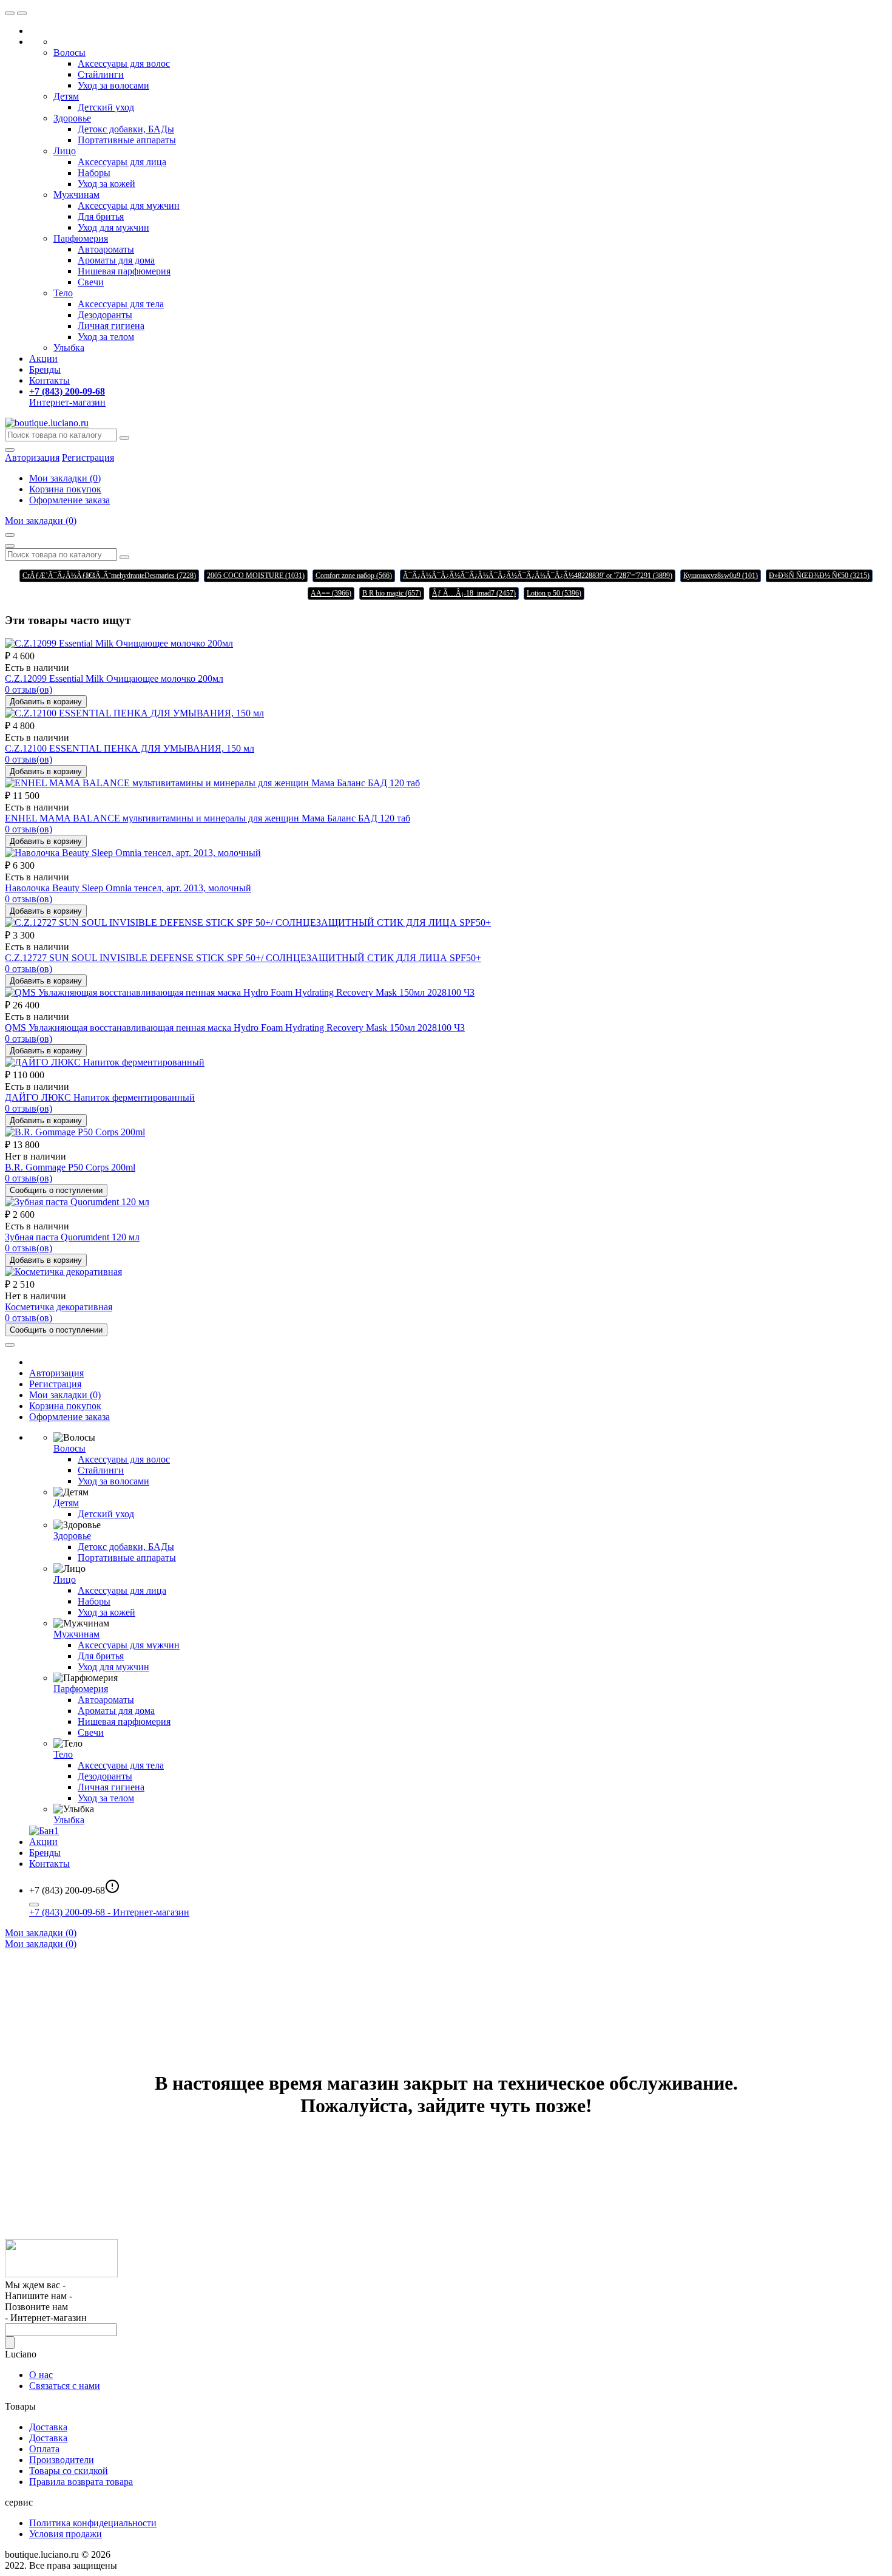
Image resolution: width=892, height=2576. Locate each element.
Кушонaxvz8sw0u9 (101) (721, 576)
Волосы (69, 53)
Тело (63, 293)
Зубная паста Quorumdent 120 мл (72, 1237)
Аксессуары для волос (124, 63)
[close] (10, 13)
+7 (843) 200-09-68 (109, 1912)
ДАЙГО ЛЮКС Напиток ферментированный (100, 1097)
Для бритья (101, 216)
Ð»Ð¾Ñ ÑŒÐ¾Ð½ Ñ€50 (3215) (819, 576)
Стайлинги (101, 74)
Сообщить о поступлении (56, 1190)
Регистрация (88, 457)
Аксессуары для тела (121, 304)
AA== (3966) (331, 593)
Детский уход (106, 107)
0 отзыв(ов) (29, 689)
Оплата (44, 2449)
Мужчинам (76, 195)
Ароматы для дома (116, 260)
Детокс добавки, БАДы (126, 129)
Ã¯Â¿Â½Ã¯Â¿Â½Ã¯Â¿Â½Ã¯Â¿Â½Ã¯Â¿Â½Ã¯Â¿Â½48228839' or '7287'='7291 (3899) (538, 576)
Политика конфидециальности (93, 2523)
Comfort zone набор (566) (354, 576)
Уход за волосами (113, 85)
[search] (124, 438)
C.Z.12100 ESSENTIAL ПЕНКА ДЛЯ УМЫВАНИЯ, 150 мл (130, 748)
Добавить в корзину (46, 702)
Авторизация (56, 1373)
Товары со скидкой (69, 2471)
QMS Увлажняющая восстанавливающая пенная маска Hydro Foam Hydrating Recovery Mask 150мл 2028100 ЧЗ (235, 1028)
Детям (66, 96)
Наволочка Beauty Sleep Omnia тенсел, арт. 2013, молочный (128, 888)
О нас (41, 2375)
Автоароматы (106, 249)
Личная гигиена (111, 326)
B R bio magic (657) (392, 593)
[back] (22, 13)
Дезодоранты (105, 315)
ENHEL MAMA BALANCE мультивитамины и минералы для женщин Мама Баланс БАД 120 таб (208, 818)
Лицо (65, 151)
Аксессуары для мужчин (129, 206)
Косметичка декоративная (59, 1307)
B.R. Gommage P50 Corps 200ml (70, 1167)
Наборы (94, 173)
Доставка (48, 2427)
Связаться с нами (65, 2386)
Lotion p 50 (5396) (554, 593)
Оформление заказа (69, 500)
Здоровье (72, 118)
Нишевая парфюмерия (124, 271)
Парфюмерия (81, 238)
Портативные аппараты (127, 140)
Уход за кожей (106, 184)
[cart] (10, 535)
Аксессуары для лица (122, 162)
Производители (62, 2460)
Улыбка (69, 348)
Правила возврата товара (81, 2482)
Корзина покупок (65, 489)
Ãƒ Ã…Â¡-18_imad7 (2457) (474, 593)
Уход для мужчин (113, 227)
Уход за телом (106, 337)
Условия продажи (66, 2534)
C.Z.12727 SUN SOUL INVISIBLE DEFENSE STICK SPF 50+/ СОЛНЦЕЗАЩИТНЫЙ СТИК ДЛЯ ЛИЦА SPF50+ (243, 958)
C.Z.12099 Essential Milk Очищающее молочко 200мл (114, 678)
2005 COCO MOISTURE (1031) (256, 576)
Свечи (91, 282)
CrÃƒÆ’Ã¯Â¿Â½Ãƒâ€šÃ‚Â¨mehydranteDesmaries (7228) (109, 576)
